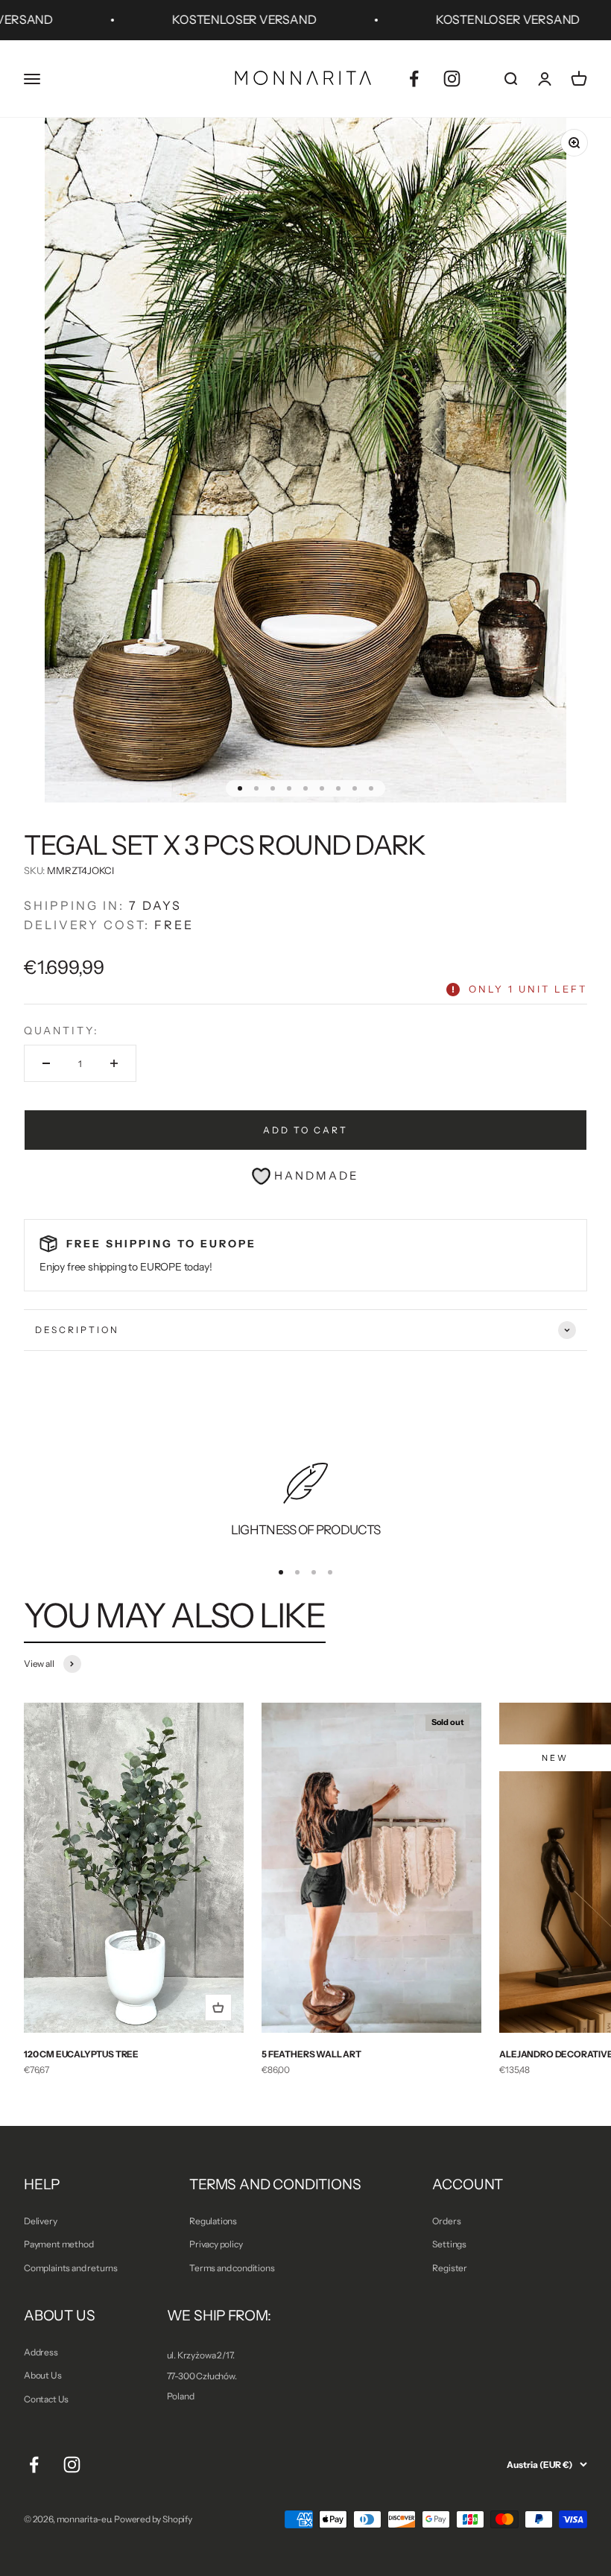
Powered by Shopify (153, 2519)
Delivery (41, 2221)
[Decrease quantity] (46, 1063)
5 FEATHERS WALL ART (311, 2054)
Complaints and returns (71, 2268)
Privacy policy (216, 2244)
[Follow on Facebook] (414, 79)
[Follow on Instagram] (452, 79)
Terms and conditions (232, 2268)
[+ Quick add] (218, 2007)
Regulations (213, 2221)
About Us (43, 2375)
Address (41, 2352)
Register (450, 2268)
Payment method (58, 2244)
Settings (449, 2244)
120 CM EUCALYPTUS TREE (81, 2054)
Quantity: (61, 1031)
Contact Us (46, 2399)
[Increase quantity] (114, 1063)
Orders (446, 2221)
